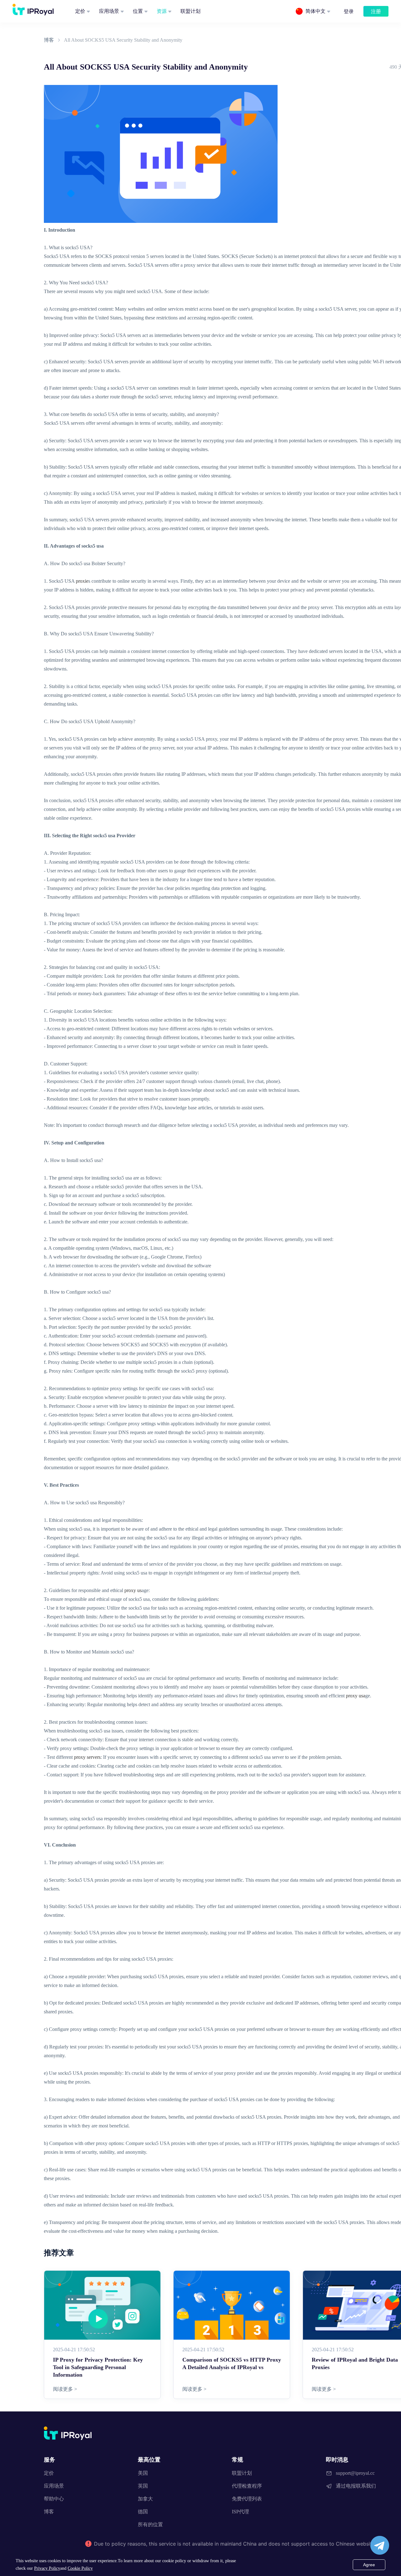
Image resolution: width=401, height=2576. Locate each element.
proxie (82, 581)
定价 (80, 11)
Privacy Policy (47, 2568)
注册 (376, 11)
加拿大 (145, 2499)
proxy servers (87, 1757)
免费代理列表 (247, 2499)
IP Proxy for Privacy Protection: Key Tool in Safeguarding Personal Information (98, 2367)
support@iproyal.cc (355, 2473)
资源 (162, 11)
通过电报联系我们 (356, 2486)
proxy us (133, 1590)
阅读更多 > (65, 2389)
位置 (138, 11)
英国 (143, 2486)
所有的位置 (150, 2524)
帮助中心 (54, 2499)
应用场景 (109, 11)
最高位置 (149, 2460)
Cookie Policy (80, 2568)
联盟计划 (190, 11)
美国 (143, 2473)
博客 (49, 40)
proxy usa (356, 1696)
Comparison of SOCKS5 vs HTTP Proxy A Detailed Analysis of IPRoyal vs (232, 2363)
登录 (349, 11)
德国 (143, 2512)
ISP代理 (240, 2512)
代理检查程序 (247, 2486)
